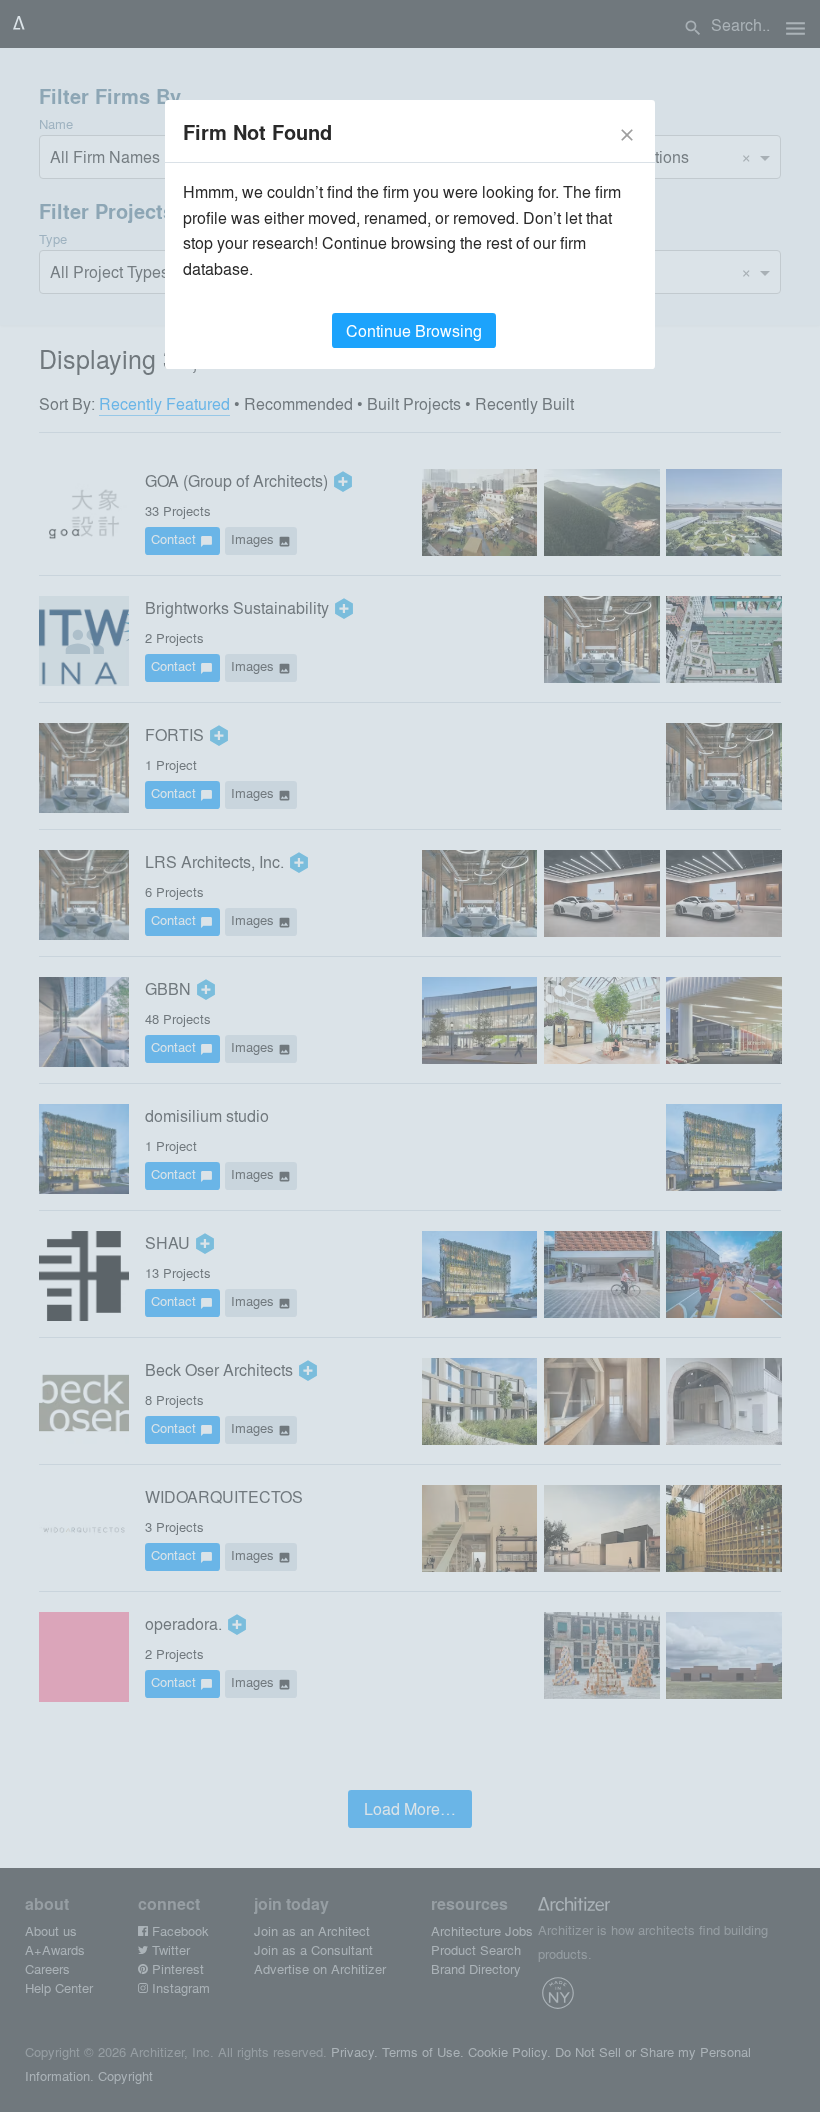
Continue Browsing (414, 330)
